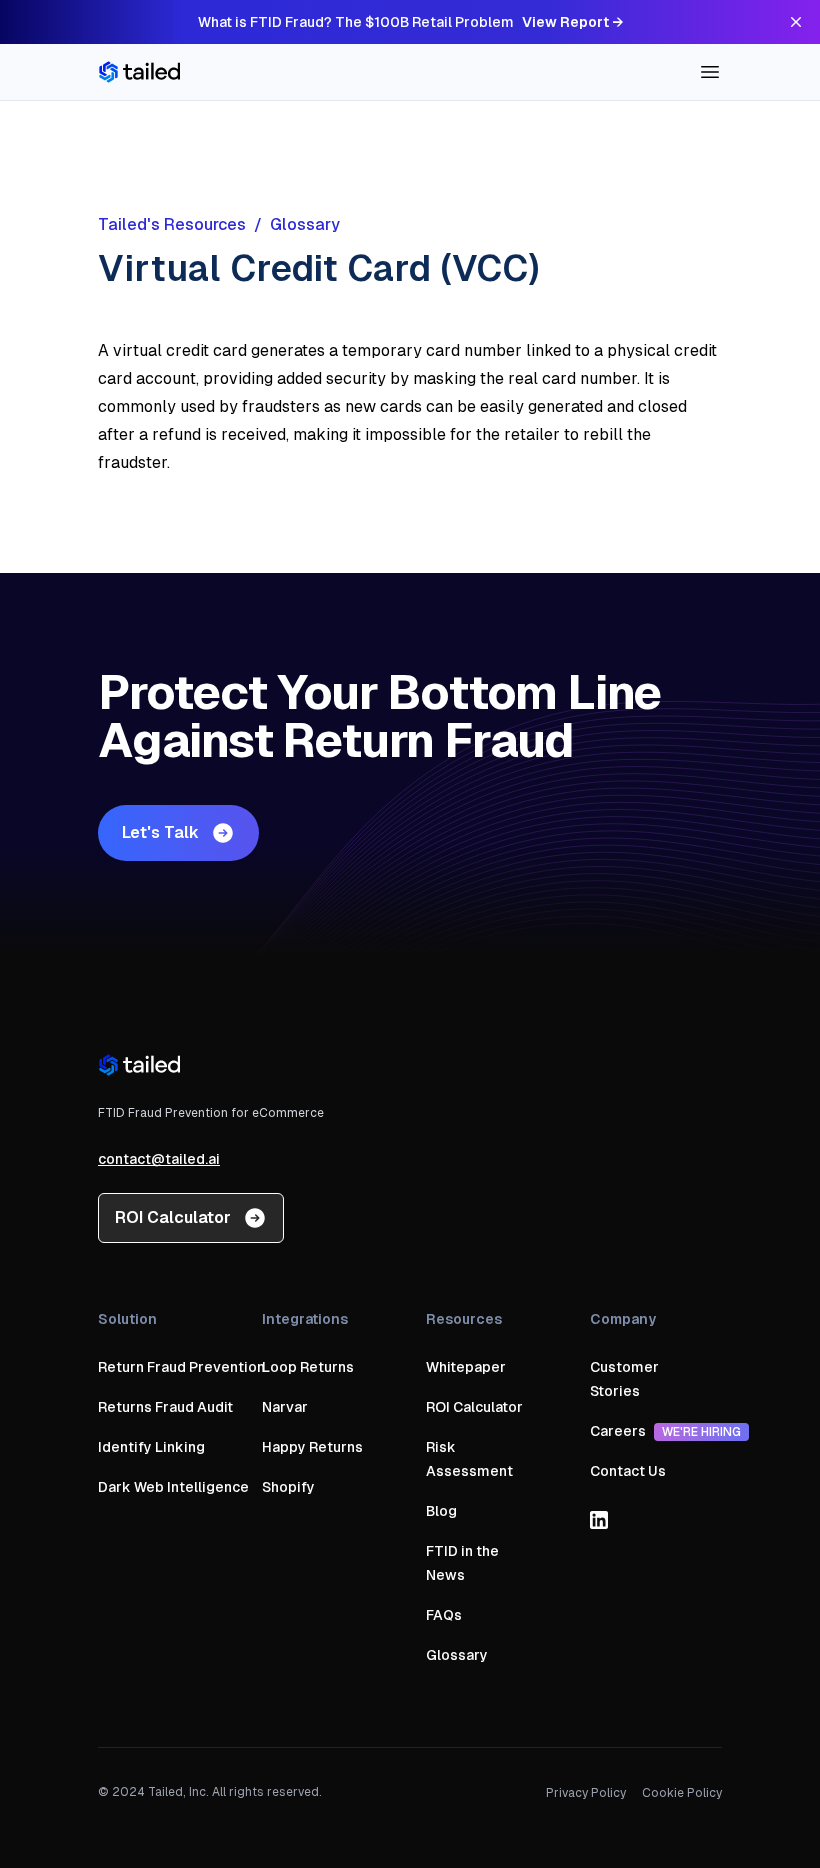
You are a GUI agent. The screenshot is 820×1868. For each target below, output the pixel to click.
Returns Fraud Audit (165, 1407)
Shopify (288, 1487)
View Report (572, 22)
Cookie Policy (682, 1793)
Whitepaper (466, 1367)
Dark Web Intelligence (173, 1487)
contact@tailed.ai (159, 1159)
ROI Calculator (173, 1217)
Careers (665, 1431)
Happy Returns (312, 1447)
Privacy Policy (586, 1793)
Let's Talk (160, 832)
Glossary (457, 1655)
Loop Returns (308, 1367)
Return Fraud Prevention (181, 1367)
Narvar (285, 1407)
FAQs (444, 1615)
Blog (441, 1511)
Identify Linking (151, 1447)
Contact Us (628, 1471)
